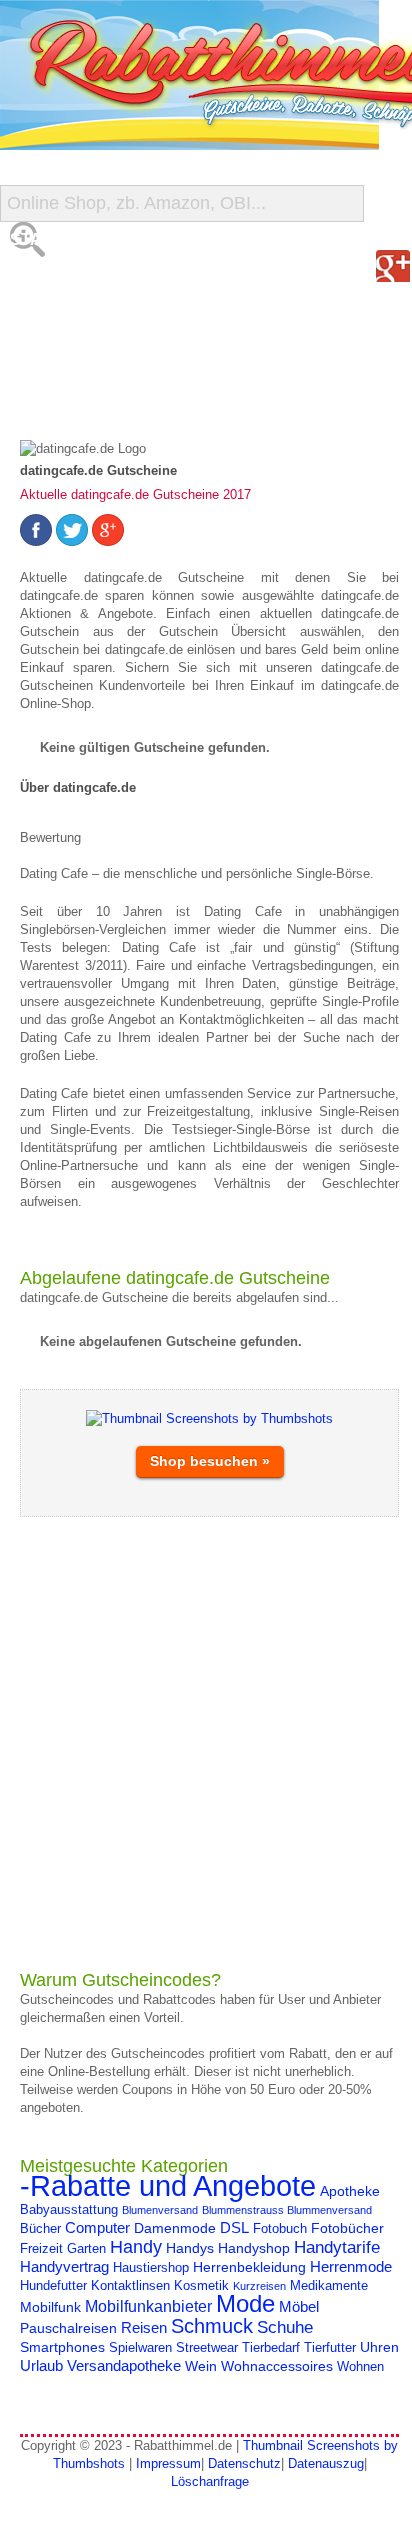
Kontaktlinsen (130, 2286)
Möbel (299, 2306)
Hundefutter (53, 2286)
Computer (97, 2227)
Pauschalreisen (68, 2328)
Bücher (40, 2229)
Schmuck (212, 2326)
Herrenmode (351, 2266)
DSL (234, 2227)
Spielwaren (140, 2348)
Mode (245, 2303)
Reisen (144, 2327)
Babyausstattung (69, 2210)
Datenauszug (326, 2463)
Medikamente (329, 2286)
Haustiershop (151, 2268)
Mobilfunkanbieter (148, 2306)
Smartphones (62, 2347)
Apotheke (350, 2191)
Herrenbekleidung (249, 2267)
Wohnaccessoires (277, 2366)
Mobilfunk (50, 2307)
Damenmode (175, 2228)
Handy (136, 2246)
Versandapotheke (124, 2365)
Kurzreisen (259, 2286)
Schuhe (285, 2327)
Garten (86, 2249)
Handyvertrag (64, 2266)
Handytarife (337, 2247)
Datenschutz (244, 2463)
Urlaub (41, 2365)
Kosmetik (201, 2286)
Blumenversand (160, 2210)
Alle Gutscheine (87, 279)
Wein (201, 2366)
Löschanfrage (210, 2481)
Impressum (168, 2463)
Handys (190, 2248)
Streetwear (207, 2348)
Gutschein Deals (88, 399)
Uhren (379, 2347)
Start (37, 239)
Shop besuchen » (210, 1461)
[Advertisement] (206, 1743)
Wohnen (360, 2367)
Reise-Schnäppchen (101, 359)
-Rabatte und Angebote (168, 2185)
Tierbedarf (271, 2348)
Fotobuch (280, 2229)
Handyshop (254, 2248)
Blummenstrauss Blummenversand (287, 2210)
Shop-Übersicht (83, 319)
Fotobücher (347, 2228)
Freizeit (41, 2249)
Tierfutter (330, 2348)
